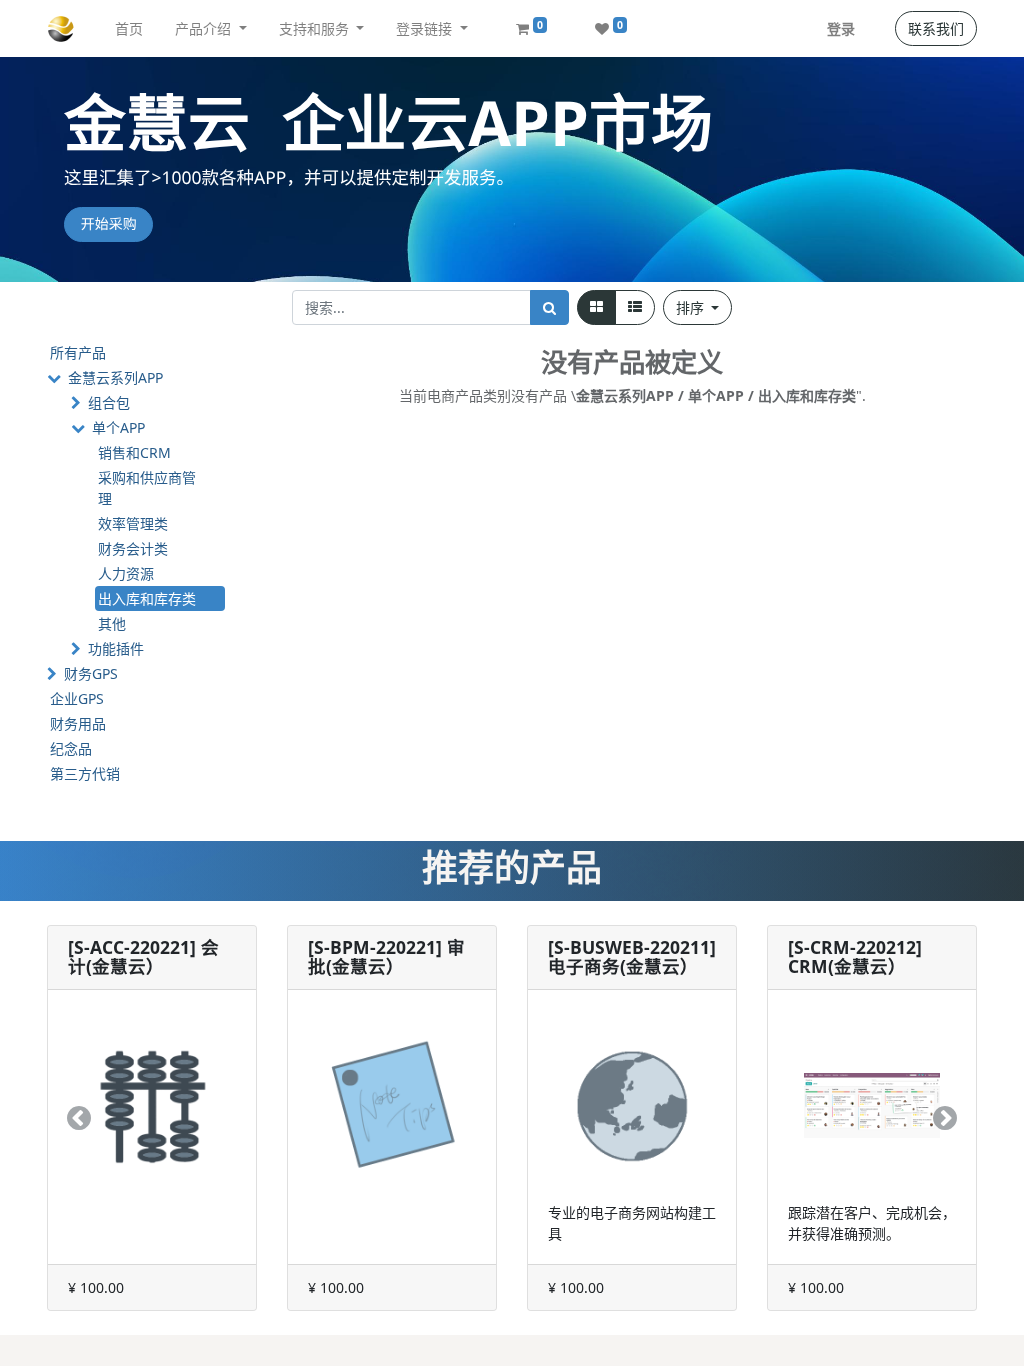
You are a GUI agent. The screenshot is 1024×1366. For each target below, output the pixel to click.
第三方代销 (85, 773)
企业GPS (77, 698)
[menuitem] (129, 28)
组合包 (109, 402)
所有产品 (78, 352)
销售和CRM (134, 452)
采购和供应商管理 (147, 488)
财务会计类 (133, 548)
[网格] (596, 307)
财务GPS (91, 673)
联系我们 (936, 28)
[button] (698, 307)
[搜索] (549, 307)
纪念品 (71, 748)
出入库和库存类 (147, 598)
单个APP (118, 427)
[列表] (635, 307)
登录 (841, 28)
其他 (112, 623)
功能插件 (116, 648)
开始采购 (108, 224)
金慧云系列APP (115, 377)
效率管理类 (133, 523)
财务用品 (78, 723)
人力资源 (126, 573)
